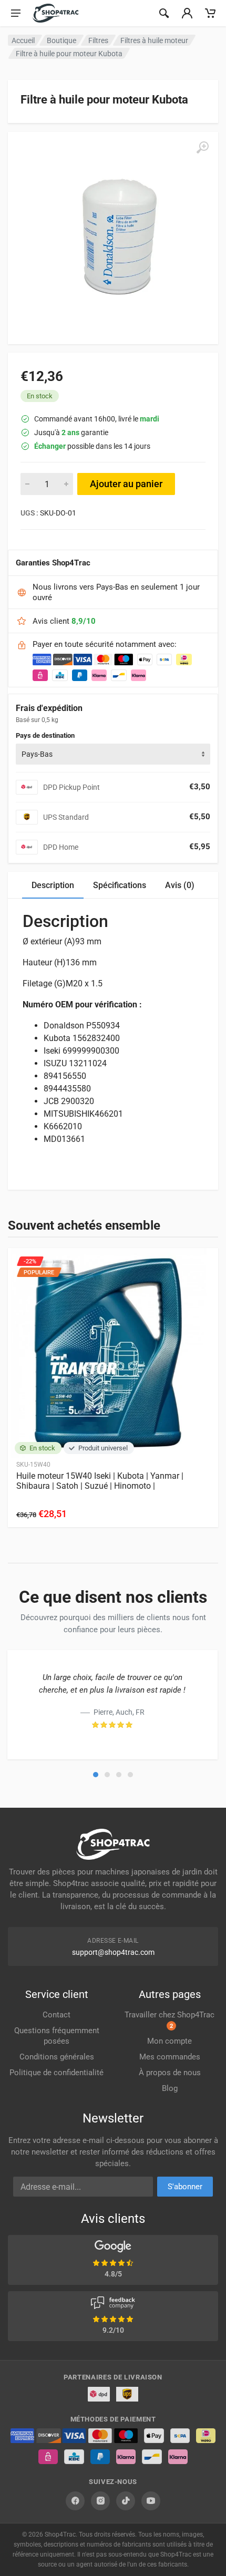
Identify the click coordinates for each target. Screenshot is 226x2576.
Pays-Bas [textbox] (37, 754)
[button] (96, 1775)
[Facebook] (75, 2501)
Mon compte (169, 2041)
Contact (56, 2015)
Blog (170, 2088)
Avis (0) (180, 885)
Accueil (23, 40)
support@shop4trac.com (113, 1952)
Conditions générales (57, 2057)
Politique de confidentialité (56, 2073)
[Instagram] (100, 2501)
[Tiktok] (126, 2501)
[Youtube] (151, 2501)
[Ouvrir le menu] (16, 13)
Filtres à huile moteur (154, 40)
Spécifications (120, 885)
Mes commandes (170, 2057)
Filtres (98, 40)
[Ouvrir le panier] (210, 13)
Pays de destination (45, 735)
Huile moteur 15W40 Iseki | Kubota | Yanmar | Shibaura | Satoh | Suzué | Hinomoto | (100, 1481)
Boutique (61, 40)
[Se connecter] (187, 13)
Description (53, 885)
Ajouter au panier (126, 484)
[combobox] (113, 754)
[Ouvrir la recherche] (164, 13)
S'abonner (185, 2187)
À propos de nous (170, 2073)
